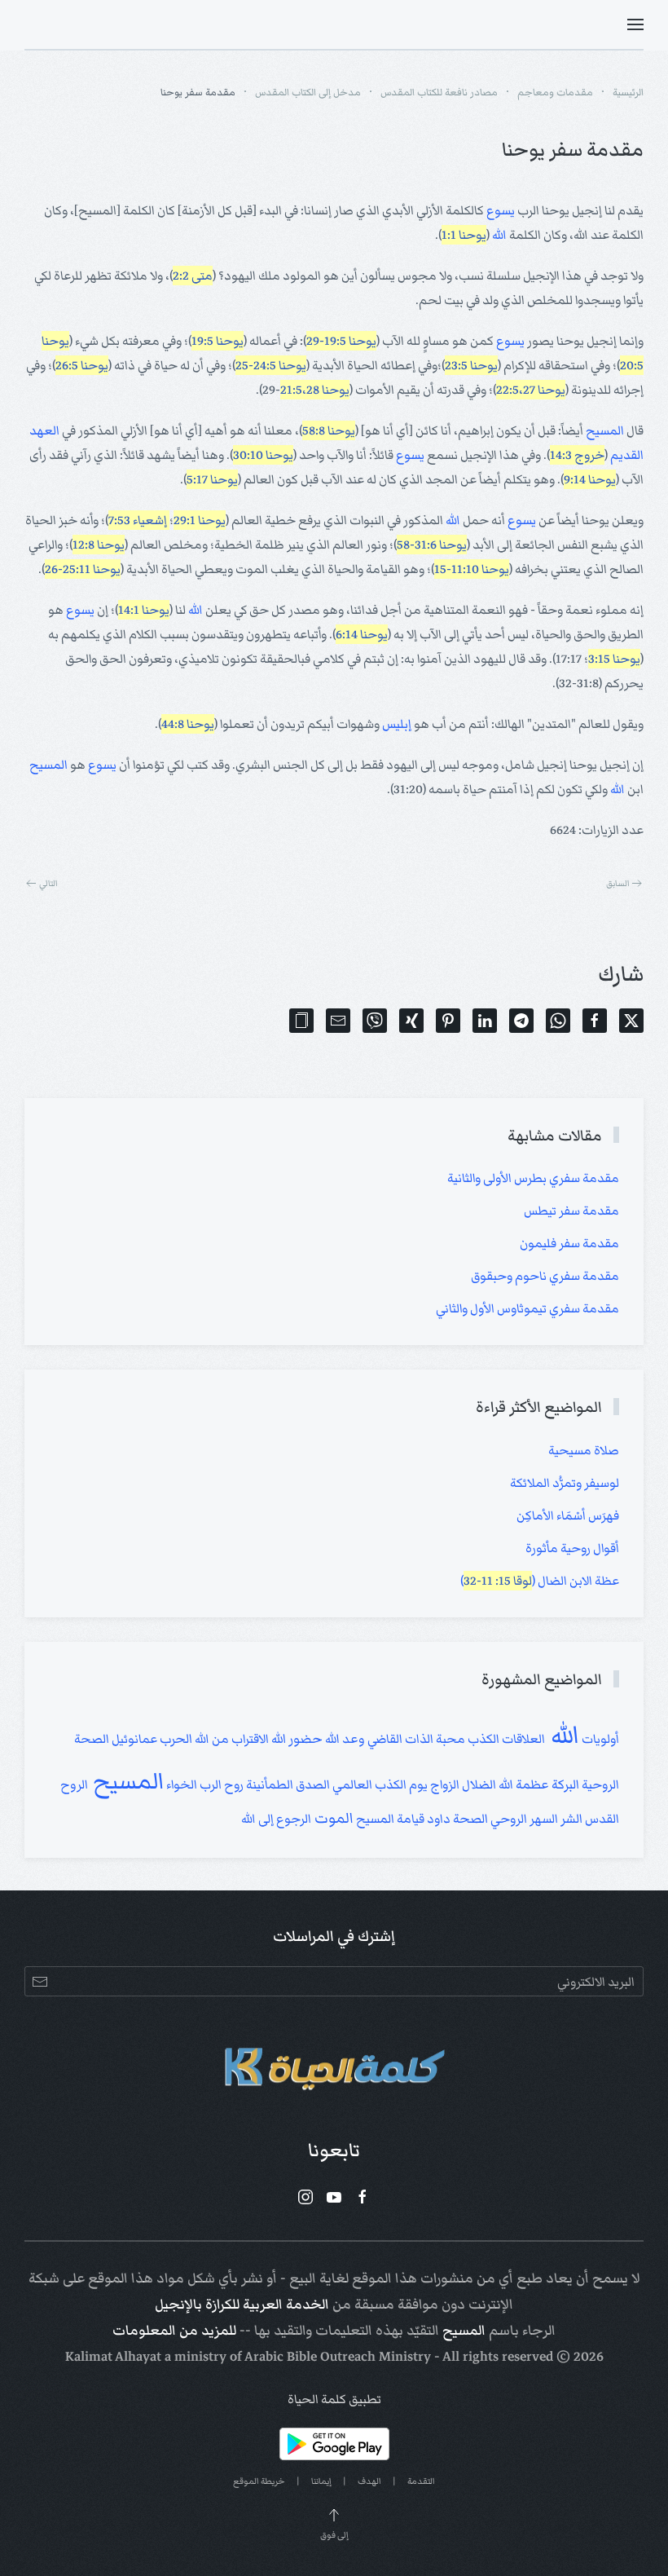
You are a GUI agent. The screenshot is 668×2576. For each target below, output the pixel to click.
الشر (570, 1819)
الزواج (444, 1784)
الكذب (482, 1739)
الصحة (469, 1819)
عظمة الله (523, 1784)
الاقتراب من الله (231, 1739)
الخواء (180, 1784)
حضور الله (296, 1739)
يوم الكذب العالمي (379, 1784)
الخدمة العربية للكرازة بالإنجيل (242, 2305)
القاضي (384, 1739)
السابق (618, 883)
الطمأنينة (268, 1784)
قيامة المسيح (389, 1819)
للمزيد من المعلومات (174, 2331)
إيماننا (321, 2481)
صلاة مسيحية (584, 1450)
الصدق (312, 1784)
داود (437, 1819)
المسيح (605, 430)
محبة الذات (434, 1739)
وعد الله (344, 1739)
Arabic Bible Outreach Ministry (338, 2357)
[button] (635, 24)
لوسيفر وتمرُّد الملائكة (565, 1483)
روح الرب (220, 1784)
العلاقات (522, 1739)
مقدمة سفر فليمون (569, 1243)
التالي (48, 883)
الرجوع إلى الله (276, 1819)
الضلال (478, 1784)
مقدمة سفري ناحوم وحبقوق (545, 1276)
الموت (332, 1818)
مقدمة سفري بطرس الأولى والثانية (533, 1178)
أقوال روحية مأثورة (572, 1548)
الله (499, 235)
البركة (564, 1784)
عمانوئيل (133, 1739)
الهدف (369, 2481)
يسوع (501, 210)
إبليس (397, 724)
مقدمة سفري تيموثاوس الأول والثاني (527, 1308)
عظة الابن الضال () (540, 1581)
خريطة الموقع (259, 2481)
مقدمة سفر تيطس (571, 1211)
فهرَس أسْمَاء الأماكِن (568, 1515)
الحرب (175, 1739)
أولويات (599, 1739)
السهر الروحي (523, 1819)
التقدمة (421, 2481)
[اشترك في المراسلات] (40, 1981)
